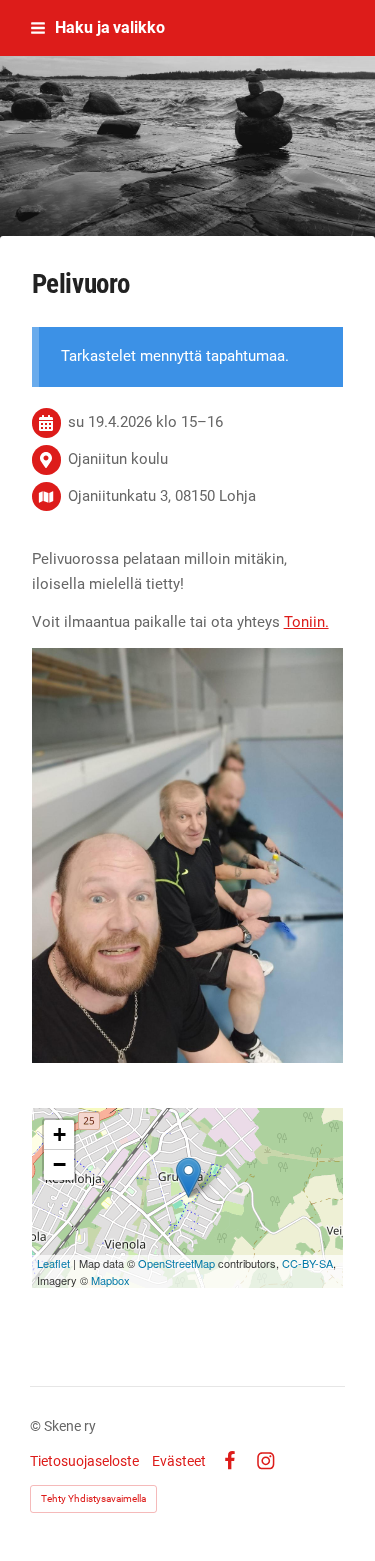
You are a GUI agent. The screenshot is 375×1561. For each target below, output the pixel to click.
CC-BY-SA (307, 1263)
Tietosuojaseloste (84, 1461)
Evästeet (179, 1461)
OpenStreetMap (176, 1263)
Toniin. (306, 622)
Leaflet (53, 1263)
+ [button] (59, 1134)
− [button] (59, 1164)
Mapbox (110, 1280)
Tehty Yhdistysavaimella (93, 1498)
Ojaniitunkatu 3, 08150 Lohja (162, 496)
